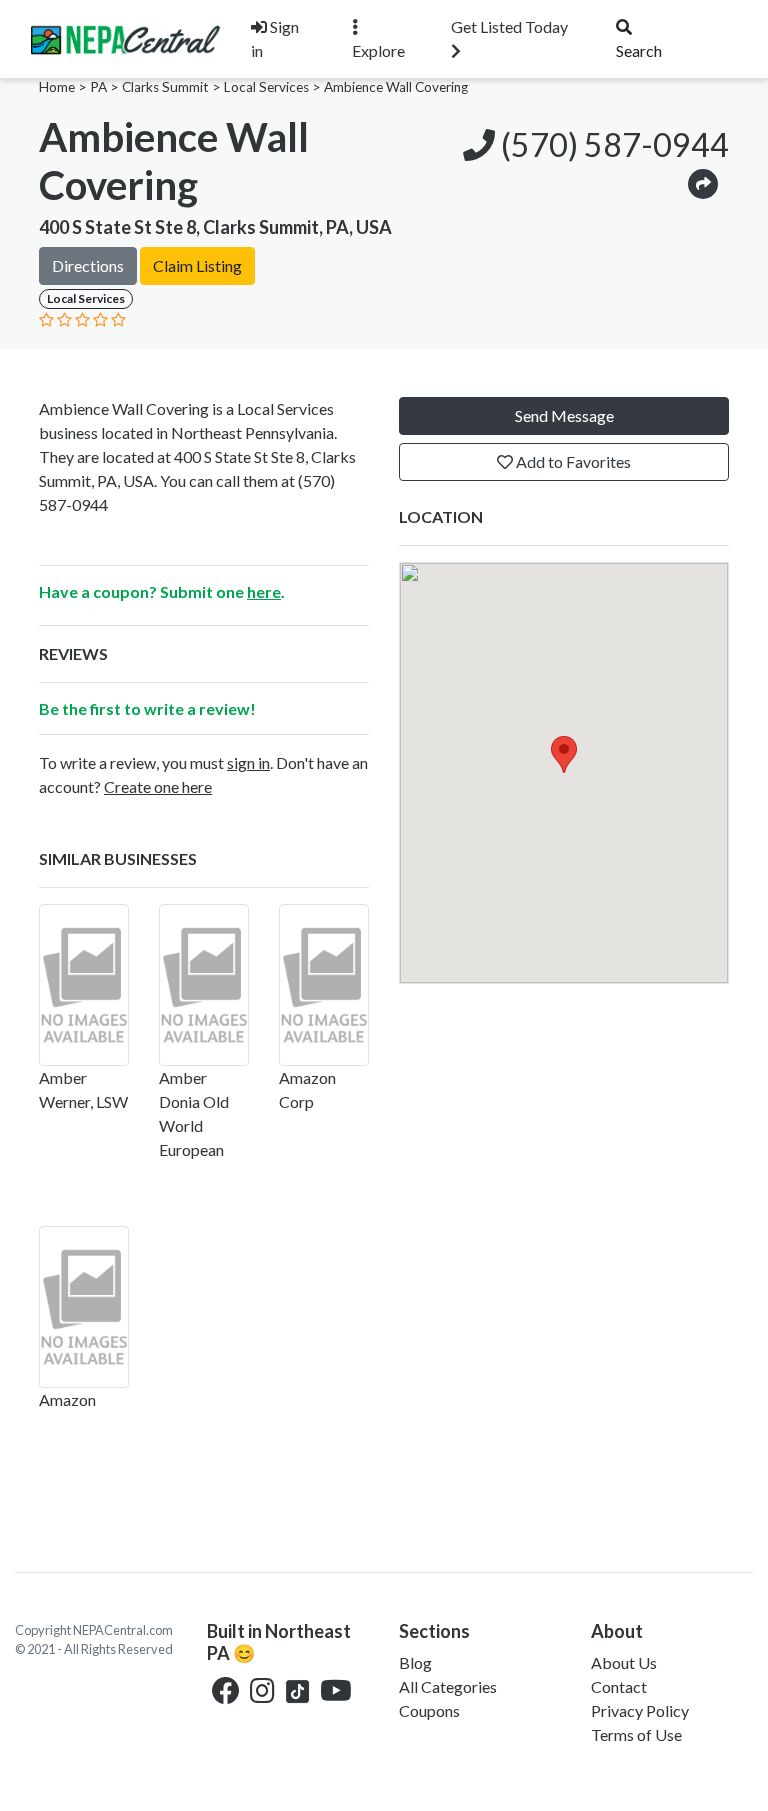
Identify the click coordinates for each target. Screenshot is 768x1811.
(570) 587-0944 (612, 144)
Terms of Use (636, 1734)
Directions (88, 265)
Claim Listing (197, 265)
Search (639, 50)
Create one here (158, 786)
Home (57, 87)
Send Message (564, 415)
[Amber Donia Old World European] (204, 985)
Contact (619, 1686)
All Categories (448, 1686)
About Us (624, 1662)
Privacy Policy (640, 1710)
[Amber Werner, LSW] (84, 985)
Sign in (275, 38)
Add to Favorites (572, 461)
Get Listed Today (509, 26)
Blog (415, 1662)
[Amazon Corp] (324, 985)
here (264, 591)
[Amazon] (84, 1307)
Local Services (266, 87)
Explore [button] (378, 50)
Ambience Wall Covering (396, 87)
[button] (703, 182)
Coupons (429, 1710)
